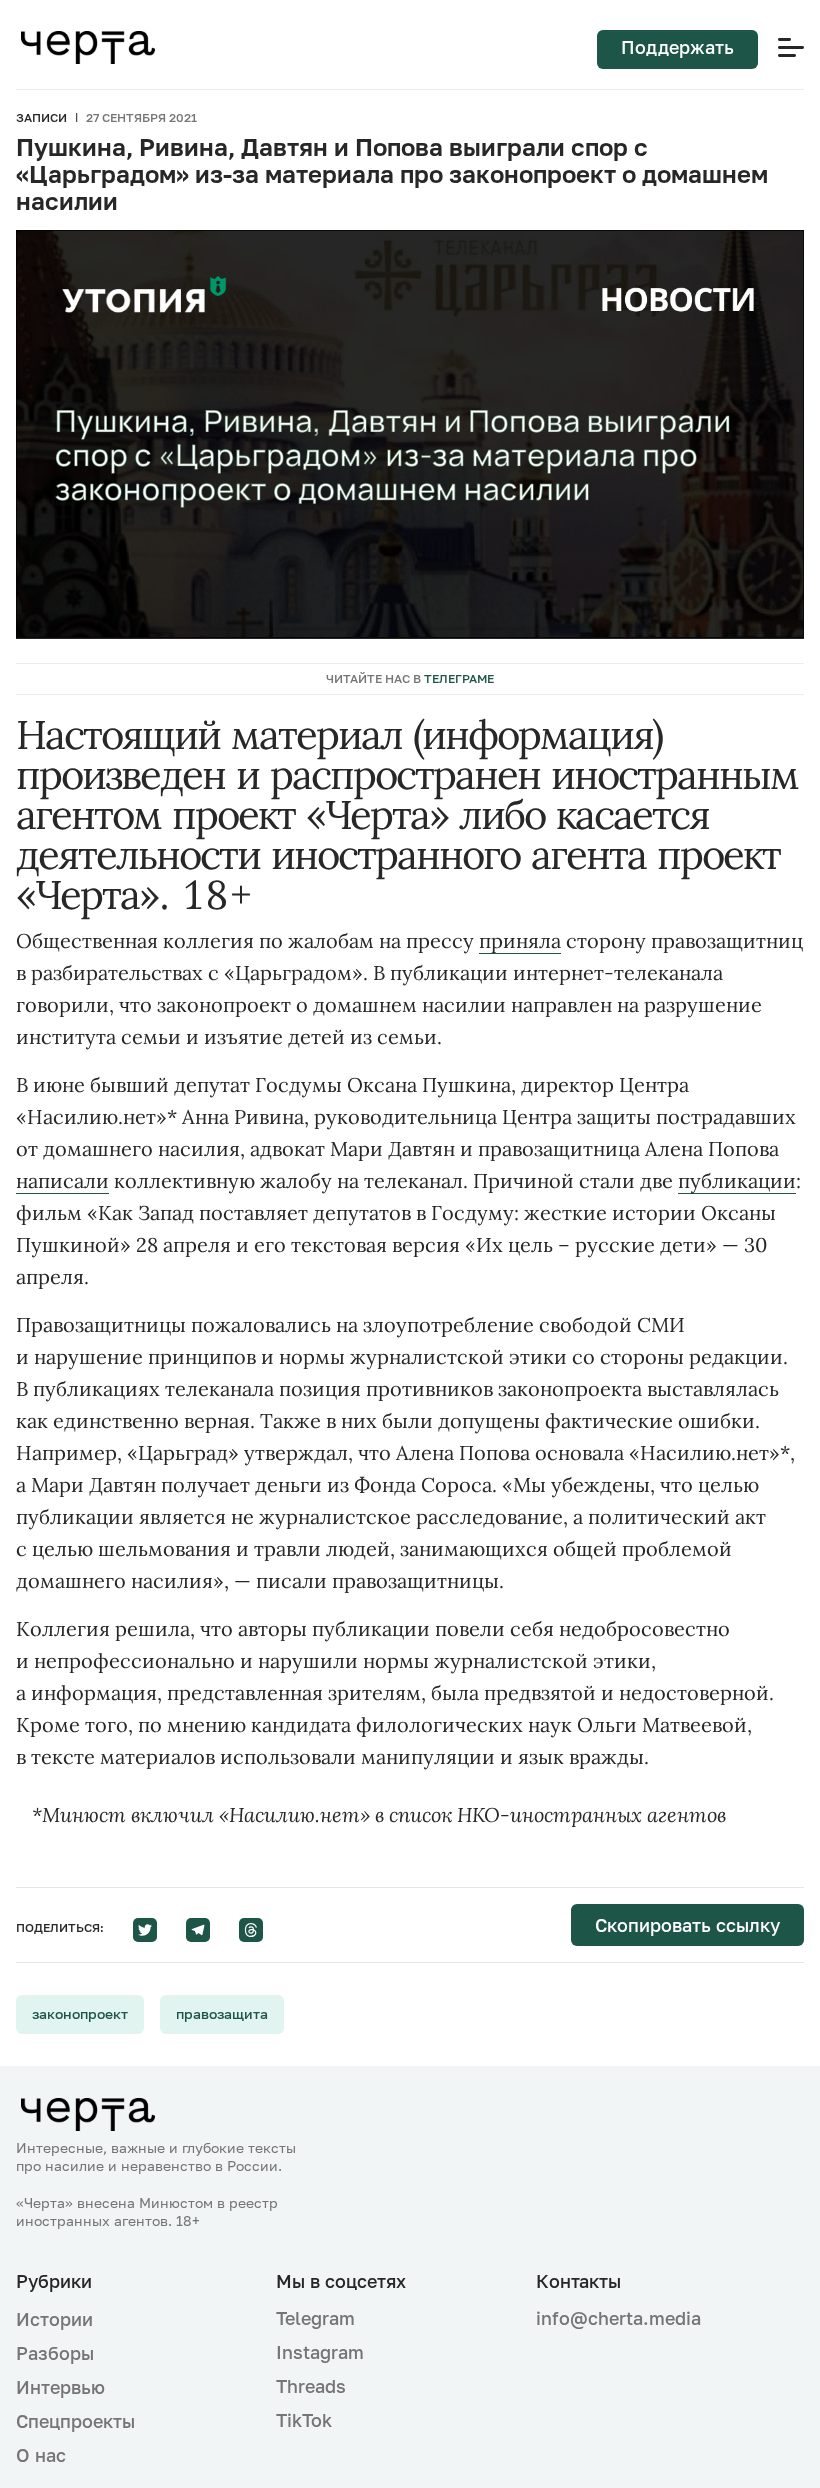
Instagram (320, 2352)
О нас (41, 2455)
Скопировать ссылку (687, 1925)
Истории (54, 2319)
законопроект (80, 2013)
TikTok (304, 2420)
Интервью (60, 2387)
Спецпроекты (75, 2421)
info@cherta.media (618, 2318)
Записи (41, 117)
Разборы (55, 2353)
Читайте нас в (410, 678)
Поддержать (677, 47)
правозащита (222, 2013)
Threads (311, 2386)
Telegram (315, 2318)
